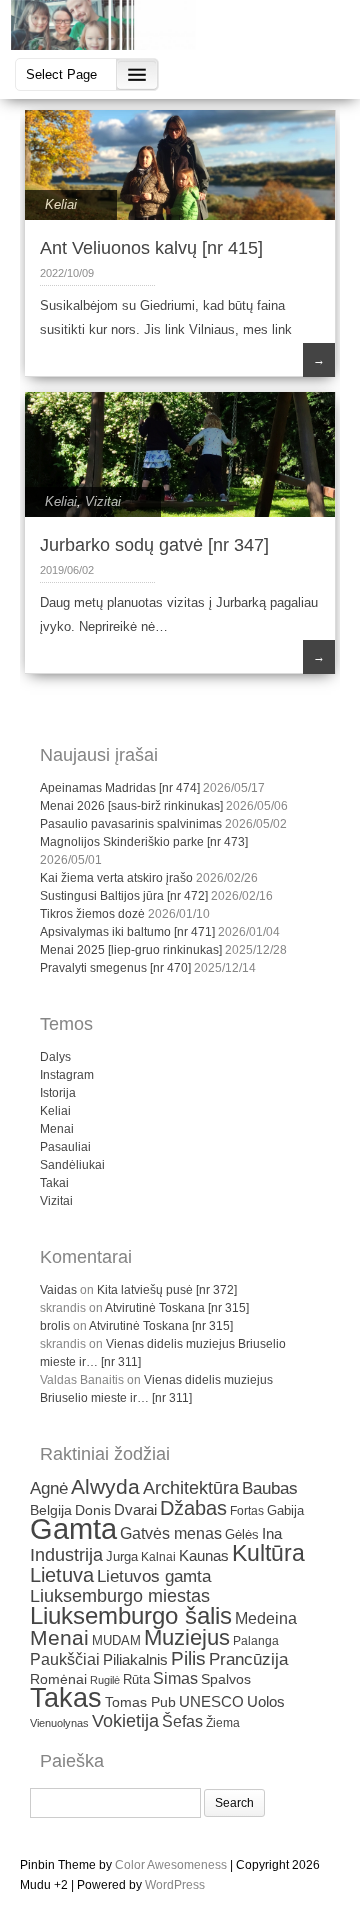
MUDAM (116, 1640)
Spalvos (226, 1679)
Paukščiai (65, 1659)
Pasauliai (65, 1147)
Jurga (122, 1556)
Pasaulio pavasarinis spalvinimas (131, 824)
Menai (57, 1129)
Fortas (247, 1511)
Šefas (182, 1721)
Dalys (55, 1057)
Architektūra (191, 1488)
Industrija (66, 1555)
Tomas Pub (140, 1702)
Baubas (270, 1488)
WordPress (175, 1885)
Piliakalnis (135, 1659)
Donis (93, 1510)
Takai (54, 1183)
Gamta (73, 1528)
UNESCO (211, 1702)
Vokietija (125, 1721)
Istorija (58, 1093)
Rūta (136, 1679)
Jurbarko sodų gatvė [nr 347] (154, 545)
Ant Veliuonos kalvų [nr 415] (151, 248)
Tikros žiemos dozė (92, 914)
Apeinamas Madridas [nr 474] (120, 788)
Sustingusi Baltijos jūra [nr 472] (124, 896)
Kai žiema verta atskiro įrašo (116, 878)
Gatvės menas (171, 1533)
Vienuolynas (59, 1723)
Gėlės (242, 1534)
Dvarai (135, 1509)
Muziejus (187, 1637)
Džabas (193, 1508)
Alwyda (105, 1486)
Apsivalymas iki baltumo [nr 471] (127, 932)
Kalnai (158, 1556)
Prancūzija (248, 1659)
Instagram (67, 1075)
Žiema (223, 1723)
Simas (175, 1678)
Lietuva (62, 1575)
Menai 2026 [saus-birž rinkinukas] (131, 806)
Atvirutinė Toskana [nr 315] (177, 1308)
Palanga (256, 1641)
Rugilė (105, 1680)
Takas (66, 1698)
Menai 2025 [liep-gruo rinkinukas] (131, 950)
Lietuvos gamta (154, 1576)
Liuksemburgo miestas (120, 1596)
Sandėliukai (72, 1165)
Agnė (49, 1488)
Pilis (188, 1658)
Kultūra (268, 1553)
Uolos (266, 1701)
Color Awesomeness (171, 1865)
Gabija (285, 1510)
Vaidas (58, 1290)
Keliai (61, 204)
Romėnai (58, 1679)
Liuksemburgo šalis (131, 1615)
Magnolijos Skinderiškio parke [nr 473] (144, 842)
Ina (272, 1533)
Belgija (51, 1510)
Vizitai (103, 501)
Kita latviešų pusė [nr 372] (167, 1290)
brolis (55, 1326)
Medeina (266, 1618)
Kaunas (204, 1556)
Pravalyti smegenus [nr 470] (115, 968)
